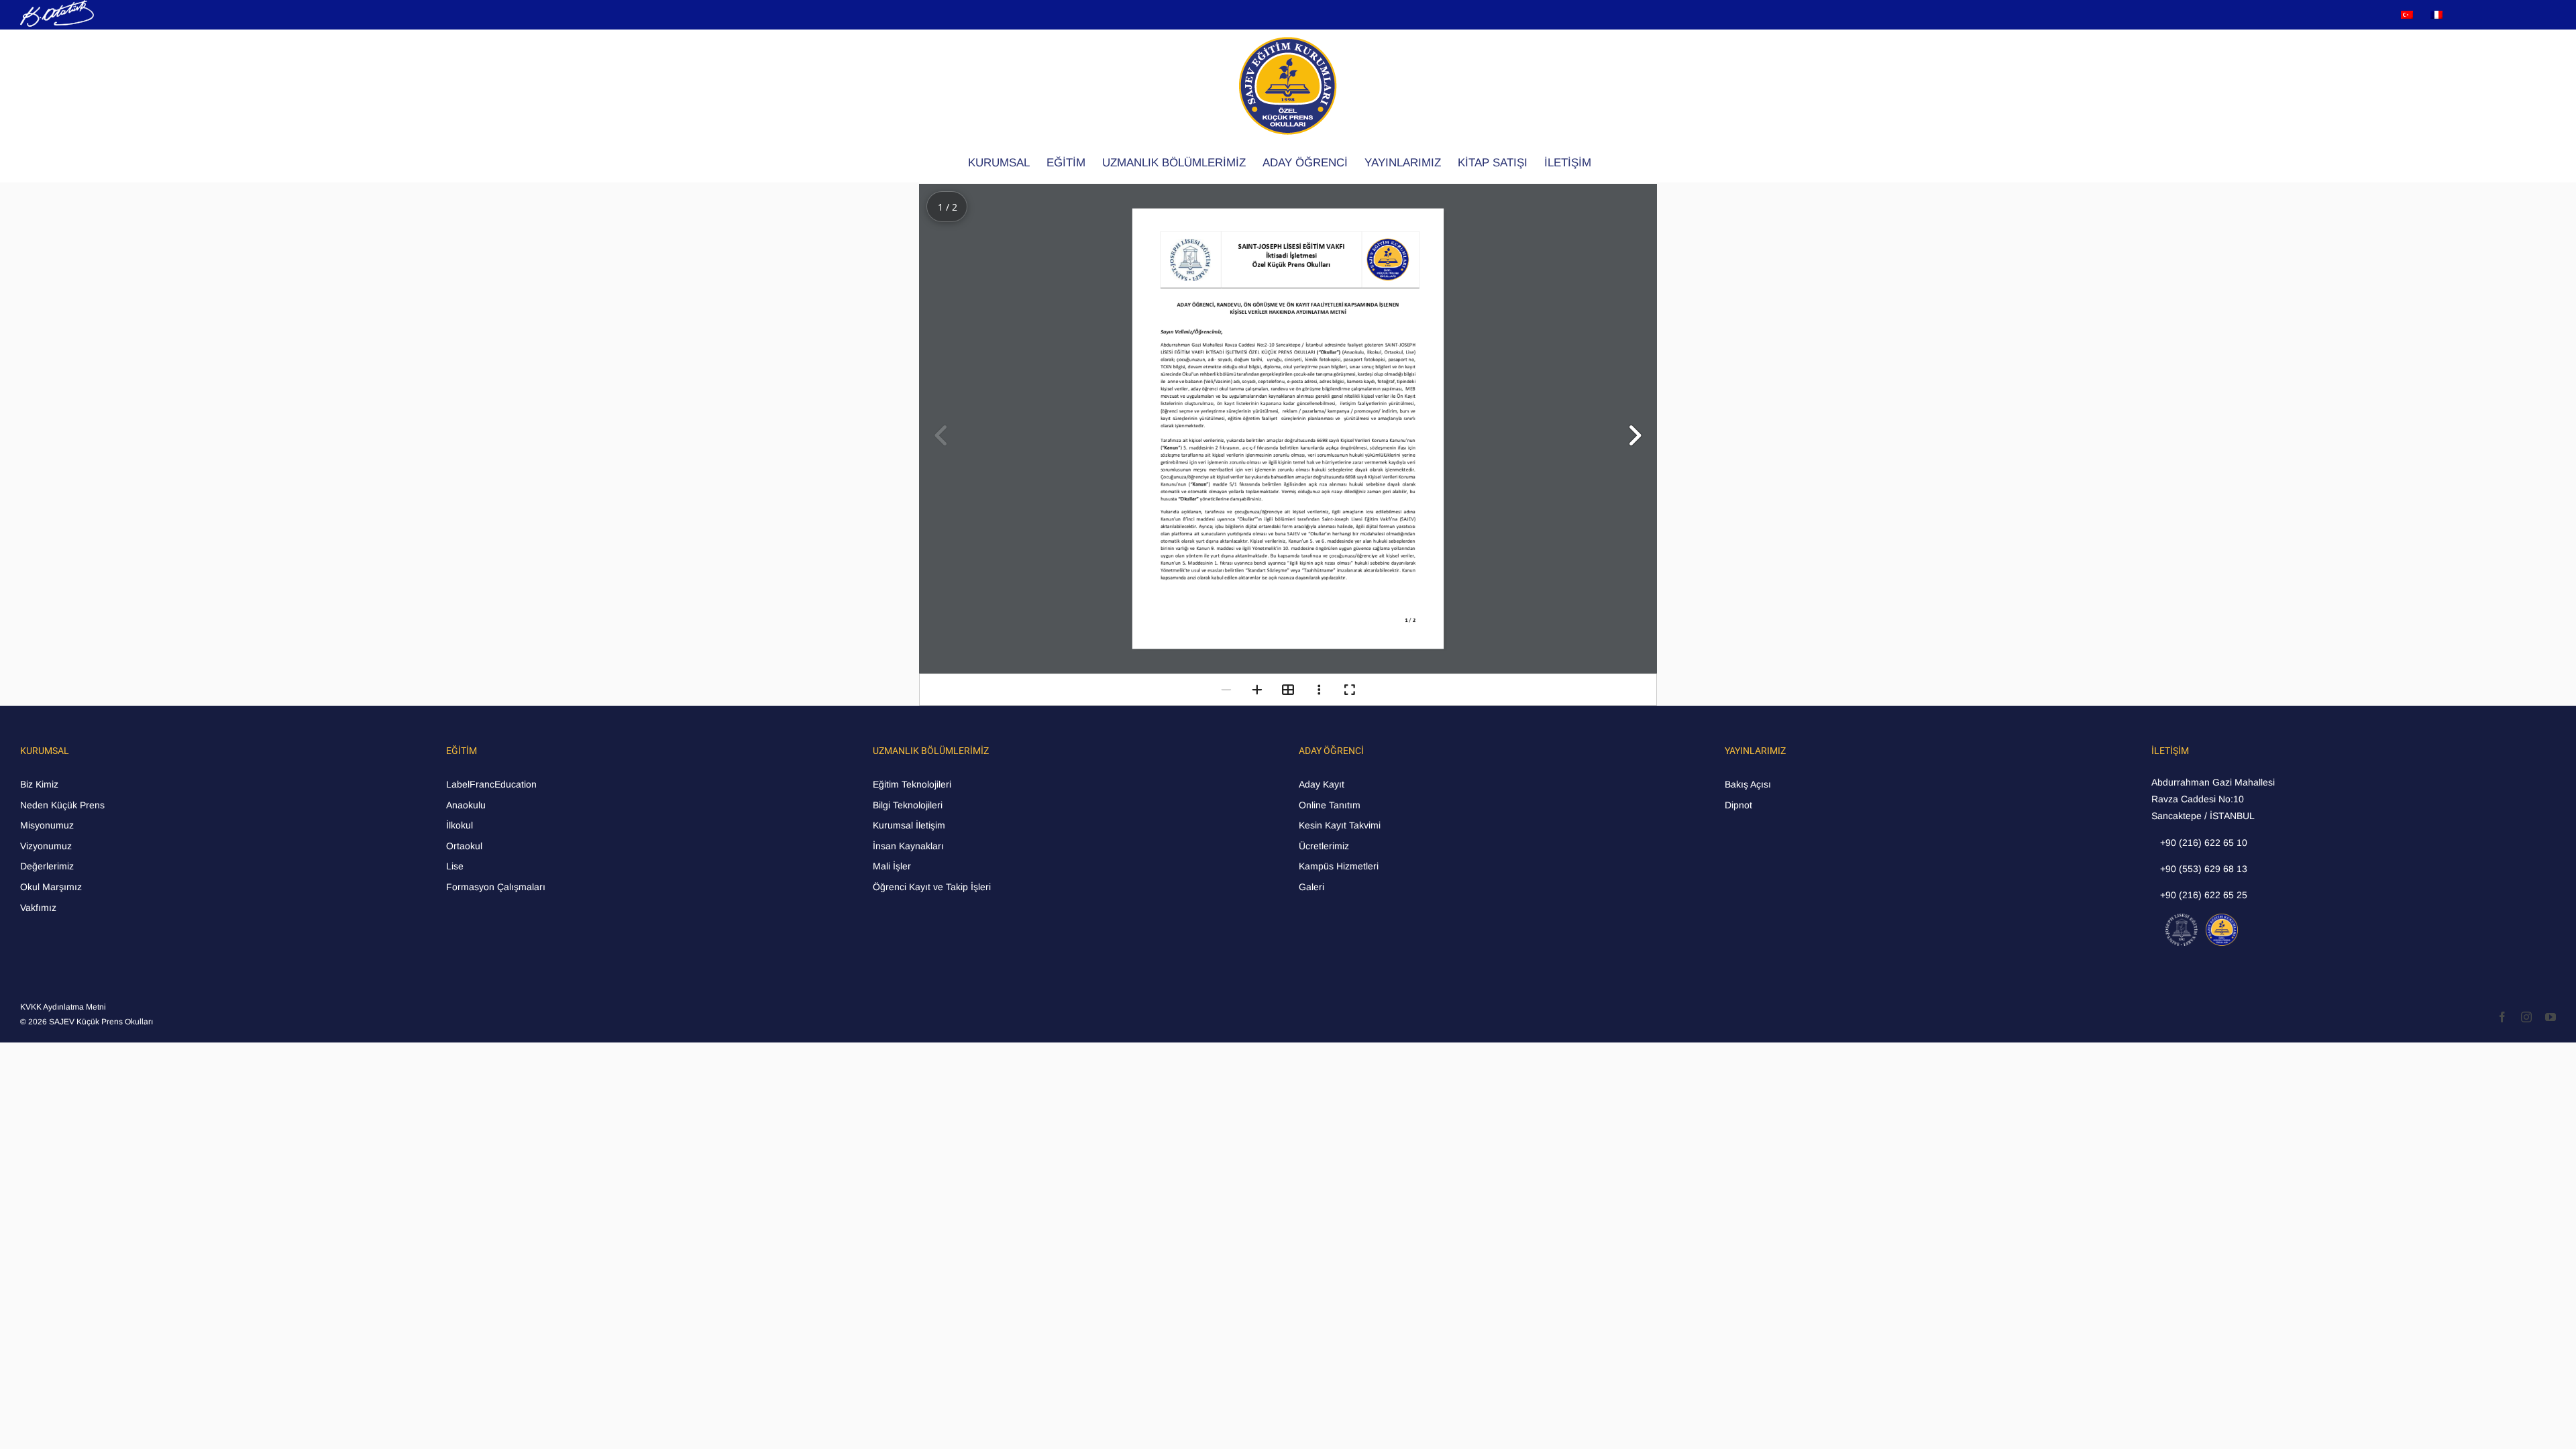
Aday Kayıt (1322, 784)
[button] (1634, 435)
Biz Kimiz (39, 784)
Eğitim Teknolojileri (912, 784)
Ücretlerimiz (1324, 846)
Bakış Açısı (1748, 784)
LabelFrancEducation (491, 784)
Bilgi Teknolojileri (908, 805)
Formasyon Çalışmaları (496, 887)
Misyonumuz (47, 825)
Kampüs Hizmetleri (1339, 866)
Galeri (1311, 887)
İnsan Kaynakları (908, 846)
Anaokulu (466, 805)
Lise (455, 866)
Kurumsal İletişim (909, 825)
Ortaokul (464, 846)
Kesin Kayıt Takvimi (1340, 825)
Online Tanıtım (1330, 805)
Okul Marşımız (51, 887)
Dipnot (1738, 805)
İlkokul (460, 825)
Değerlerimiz (47, 866)
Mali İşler (892, 866)
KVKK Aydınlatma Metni (63, 1007)
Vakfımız (38, 908)
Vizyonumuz (46, 846)
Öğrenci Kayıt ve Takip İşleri (932, 887)
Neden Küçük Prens (62, 805)
